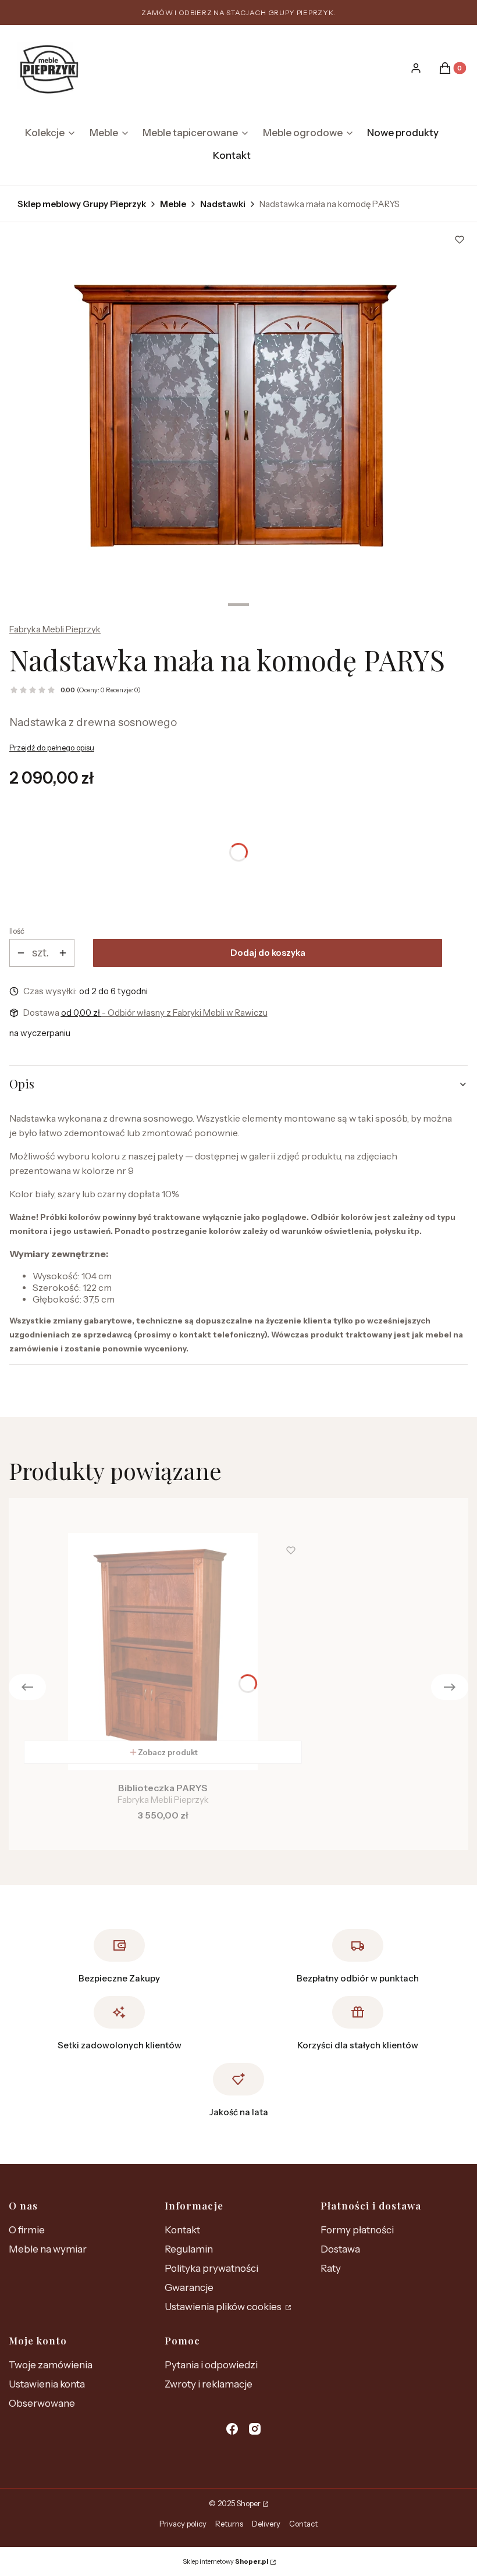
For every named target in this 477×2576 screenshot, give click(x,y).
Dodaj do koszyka (268, 953)
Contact (303, 2524)
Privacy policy (183, 2524)
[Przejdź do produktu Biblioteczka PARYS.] (163, 1652)
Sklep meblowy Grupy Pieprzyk (82, 204)
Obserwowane (42, 2403)
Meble (173, 204)
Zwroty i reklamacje (209, 2384)
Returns (229, 2524)
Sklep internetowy (225, 2561)
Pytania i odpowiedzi (211, 2365)
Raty (331, 2268)
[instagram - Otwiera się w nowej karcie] (255, 2429)
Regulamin (189, 2249)
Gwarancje (189, 2287)
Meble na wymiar (48, 2249)
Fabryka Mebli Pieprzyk (55, 629)
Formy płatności (357, 2230)
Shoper (249, 2503)
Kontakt (182, 2230)
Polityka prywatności (211, 2268)
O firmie (27, 2230)
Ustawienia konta (47, 2384)
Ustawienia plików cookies (224, 2307)
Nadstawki (223, 204)
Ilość (17, 931)
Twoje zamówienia (51, 2365)
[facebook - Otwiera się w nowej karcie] (232, 2429)
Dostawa (340, 2249)
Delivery (266, 2524)
